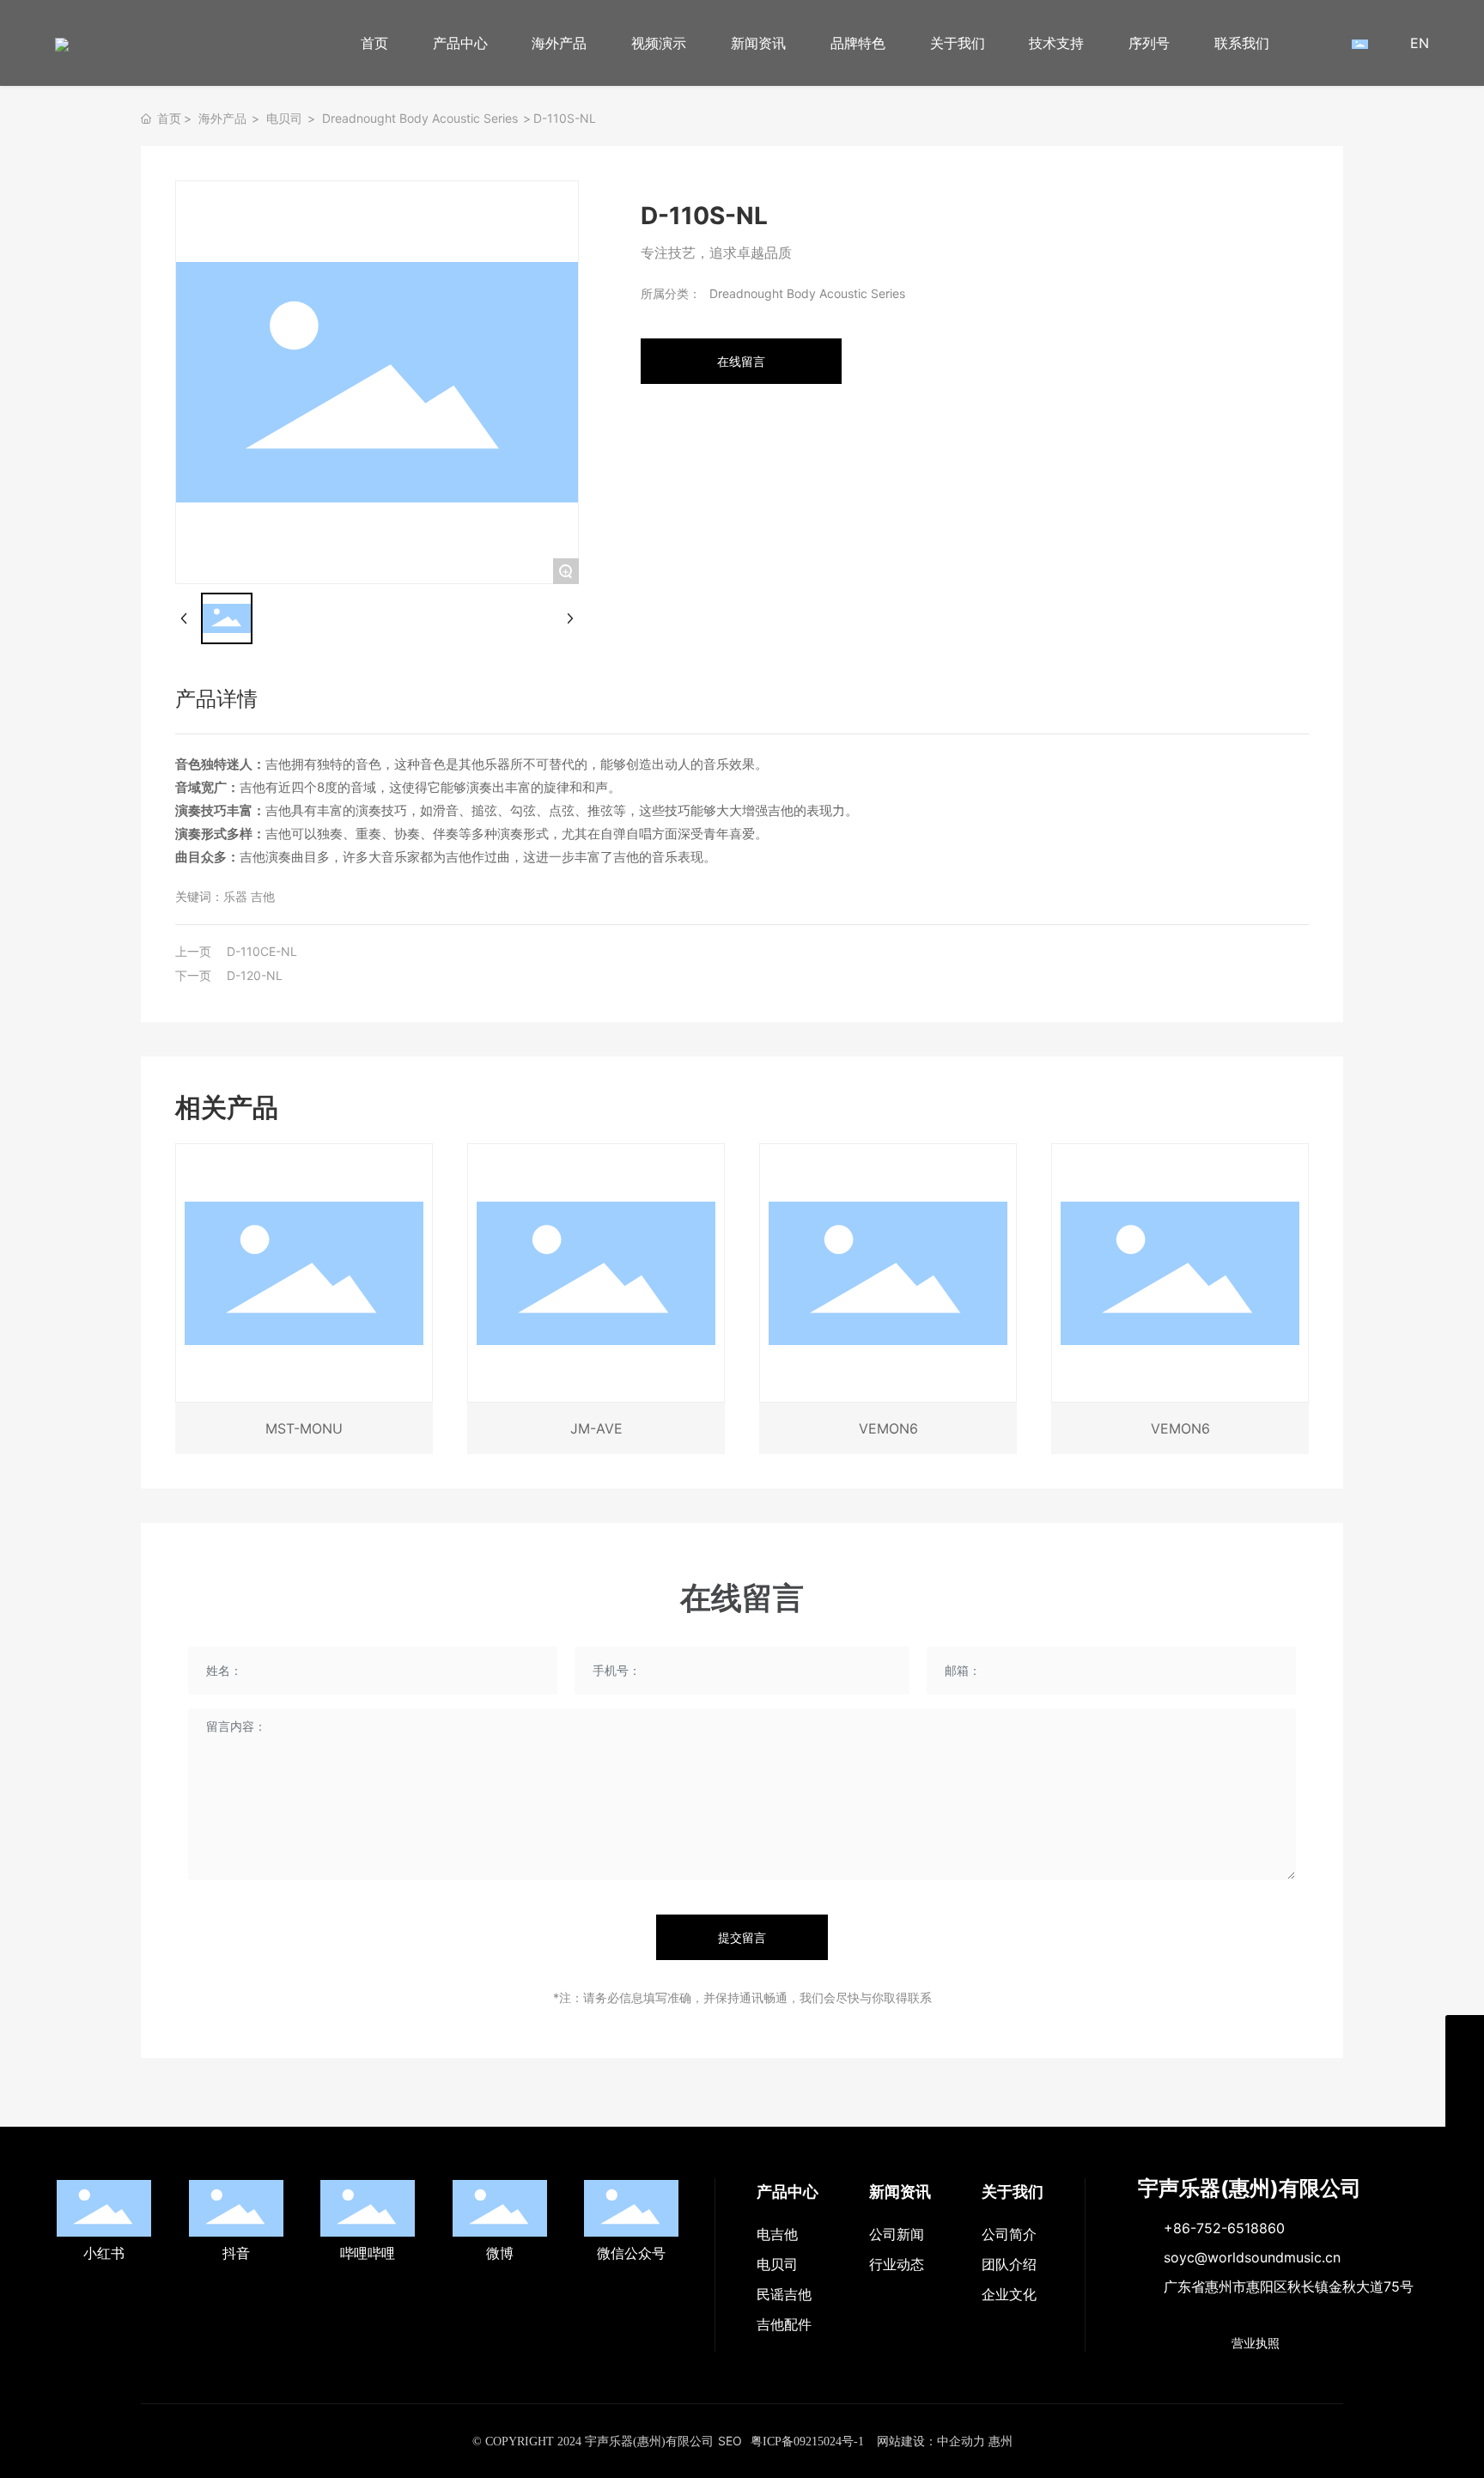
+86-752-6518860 (1224, 2228)
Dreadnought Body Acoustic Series (420, 118)
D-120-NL (255, 975)
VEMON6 (888, 1428)
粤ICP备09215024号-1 (807, 2441)
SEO (730, 2441)
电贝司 (284, 118)
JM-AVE (596, 1428)
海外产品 (222, 118)
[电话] (1465, 2073)
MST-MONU (304, 1428)
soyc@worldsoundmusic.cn (1252, 2257)
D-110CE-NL (262, 951)
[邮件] (1465, 2034)
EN (1420, 43)
